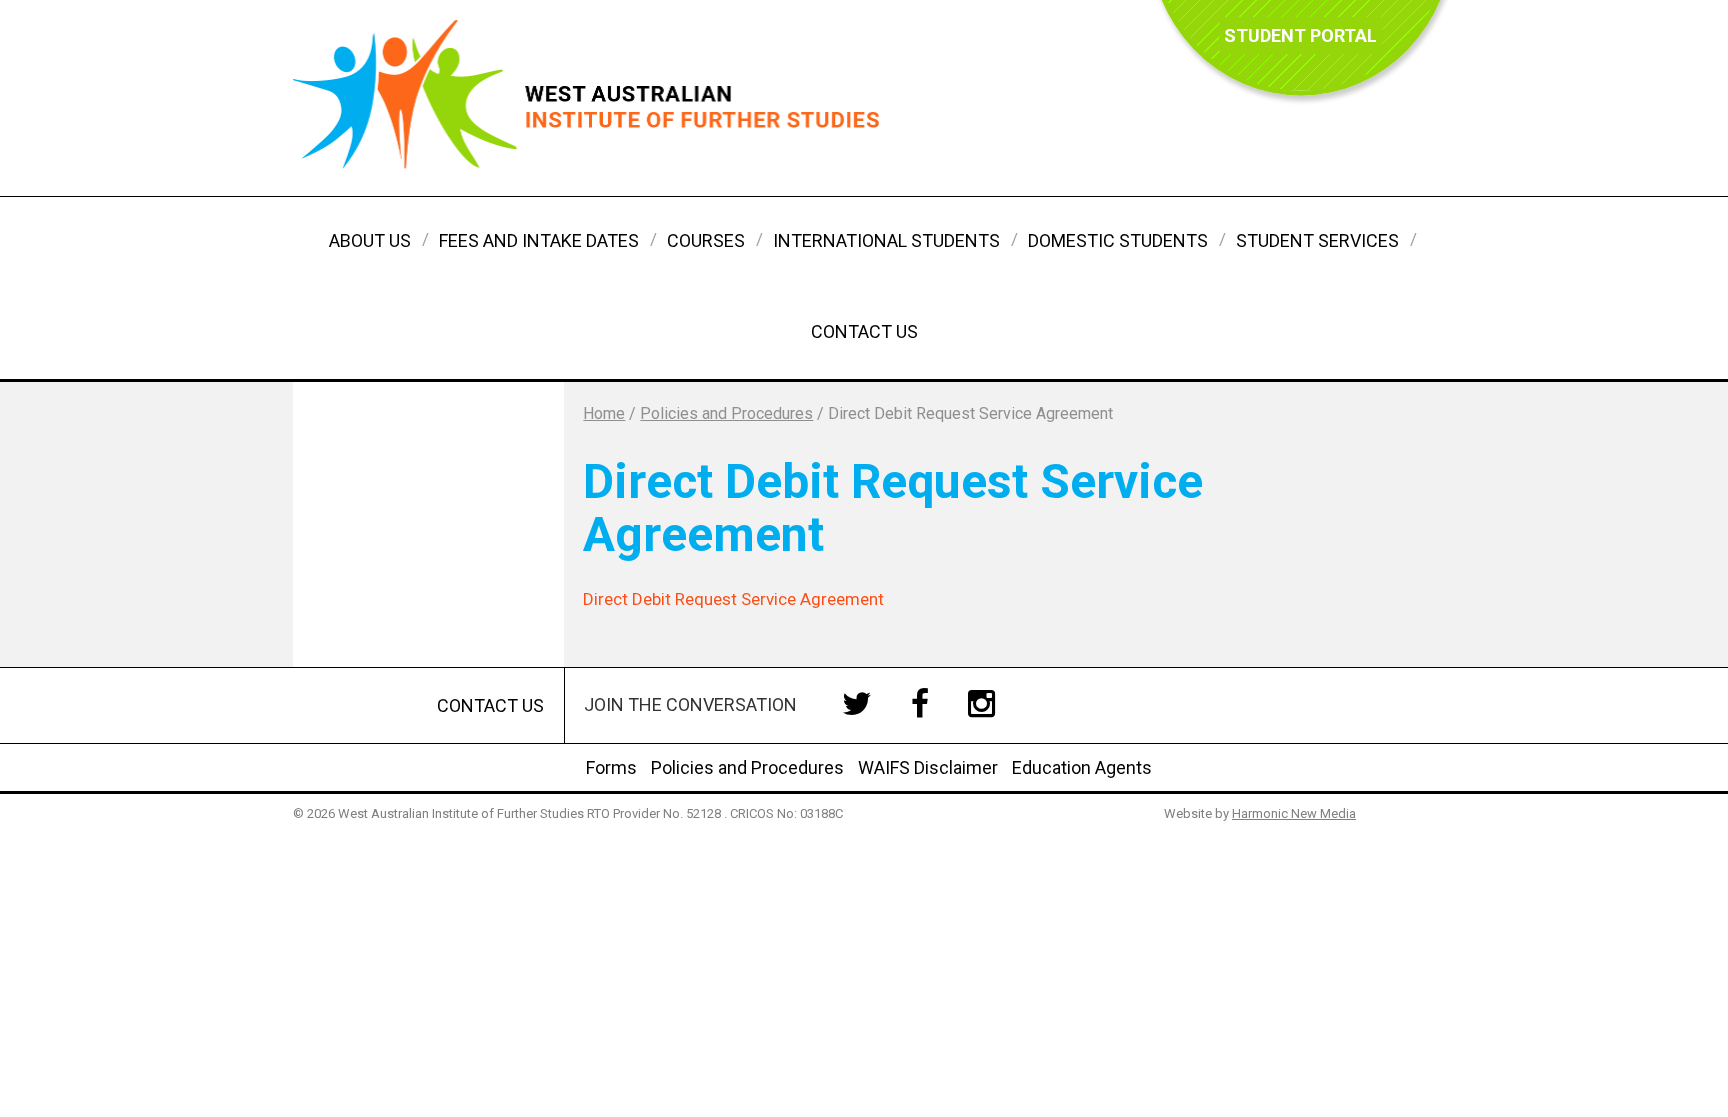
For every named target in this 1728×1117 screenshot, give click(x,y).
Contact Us (864, 331)
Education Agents (1082, 767)
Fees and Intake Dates (539, 240)
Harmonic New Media (1294, 813)
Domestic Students (1118, 240)
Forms (611, 767)
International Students (886, 240)
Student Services (1317, 240)
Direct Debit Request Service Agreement (733, 599)
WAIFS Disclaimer (928, 767)
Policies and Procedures (747, 767)
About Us (370, 240)
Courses (706, 240)
